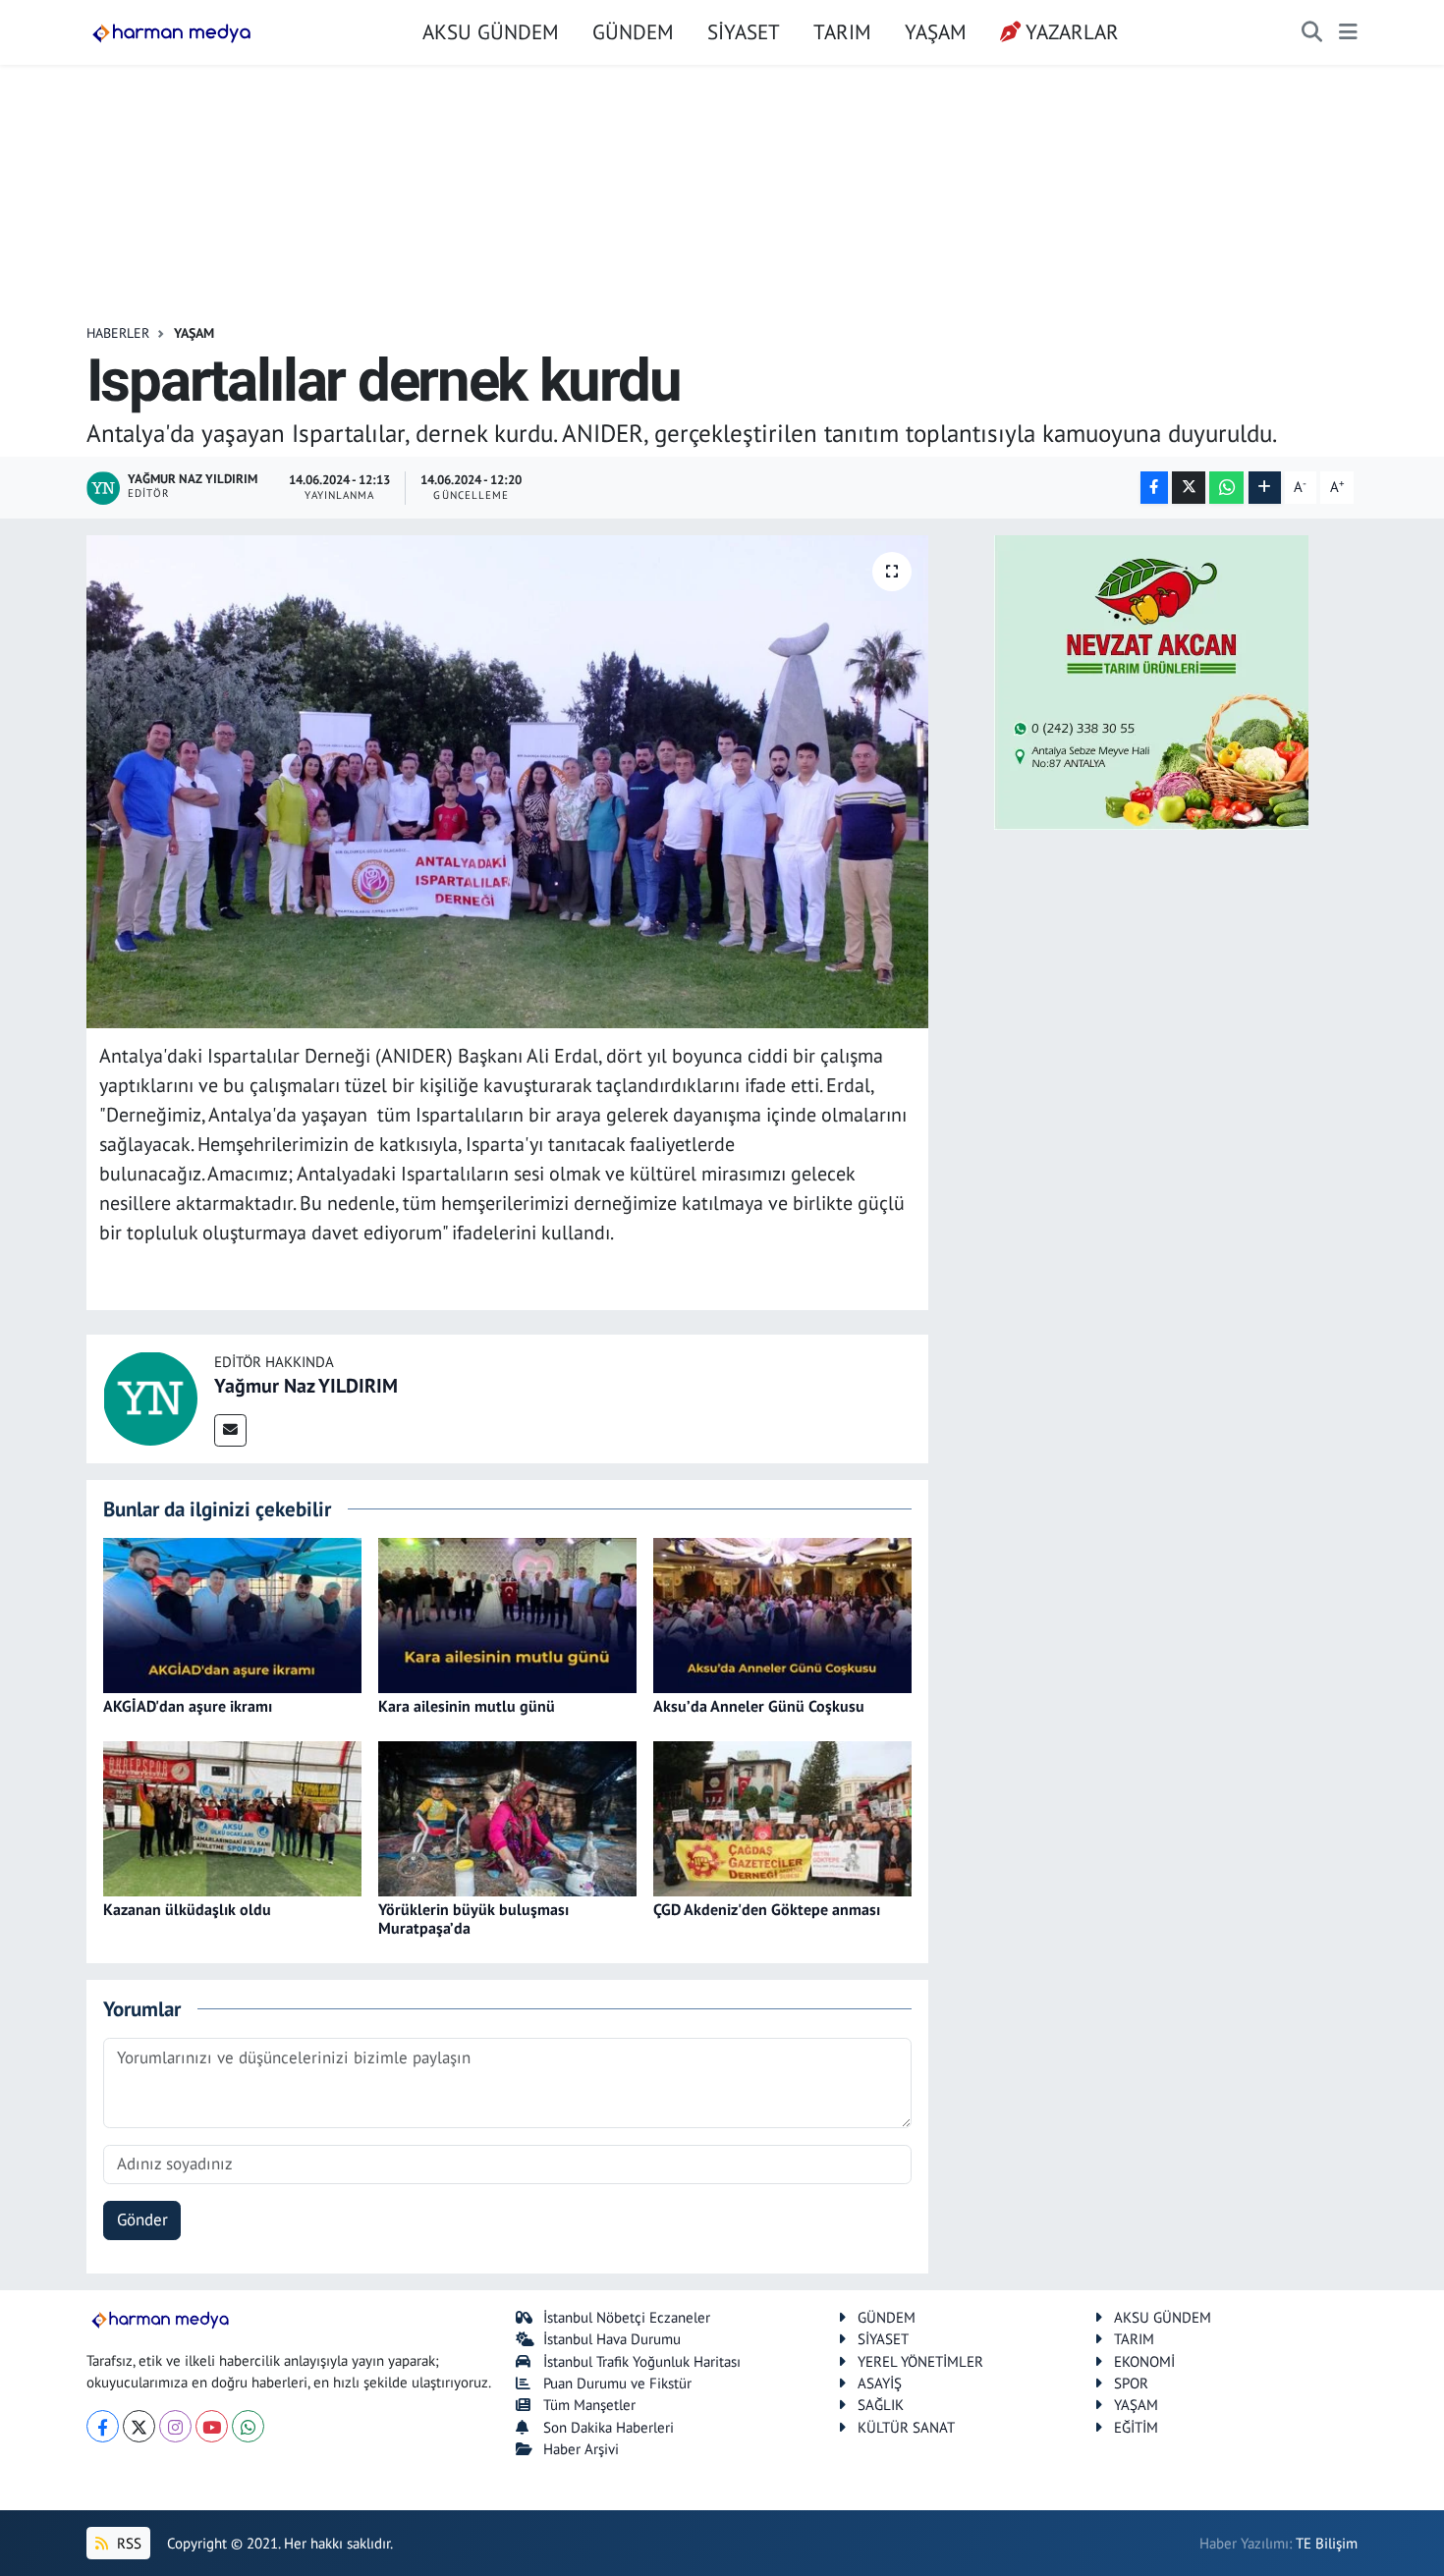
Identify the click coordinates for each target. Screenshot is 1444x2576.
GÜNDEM (633, 31)
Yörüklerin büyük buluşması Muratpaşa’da (473, 1918)
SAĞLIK (881, 2405)
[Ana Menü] (1348, 32)
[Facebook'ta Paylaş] (1154, 488)
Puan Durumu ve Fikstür (617, 2383)
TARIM (842, 31)
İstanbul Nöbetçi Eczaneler (627, 2317)
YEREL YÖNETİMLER (920, 2361)
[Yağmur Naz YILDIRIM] (150, 1398)
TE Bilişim (1327, 2543)
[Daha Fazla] (1265, 488)
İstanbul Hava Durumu (612, 2339)
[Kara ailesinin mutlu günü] (507, 1614)
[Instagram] (175, 2426)
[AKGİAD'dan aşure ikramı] (232, 1614)
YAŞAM (936, 31)
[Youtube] (212, 2426)
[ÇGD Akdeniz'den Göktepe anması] (782, 1817)
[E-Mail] (230, 1430)
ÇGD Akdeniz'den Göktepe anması (767, 1909)
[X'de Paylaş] (1189, 488)
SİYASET (744, 31)
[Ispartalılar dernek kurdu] (507, 782)
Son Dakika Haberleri (609, 2427)
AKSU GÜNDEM (491, 31)
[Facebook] (103, 2426)
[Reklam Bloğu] (1151, 681)
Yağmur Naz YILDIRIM (306, 1386)
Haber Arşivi (581, 2449)
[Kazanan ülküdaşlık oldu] (232, 1817)
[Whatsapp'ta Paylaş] (1226, 488)
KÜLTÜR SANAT (906, 2427)
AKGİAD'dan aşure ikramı (188, 1706)
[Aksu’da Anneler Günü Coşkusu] (782, 1614)
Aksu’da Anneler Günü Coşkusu (759, 1706)
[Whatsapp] (248, 2426)
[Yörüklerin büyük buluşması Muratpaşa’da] (507, 1817)
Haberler (118, 333)
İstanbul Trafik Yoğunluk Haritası (642, 2361)
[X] (139, 2426)
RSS (127, 2543)
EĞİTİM (1136, 2427)
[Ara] (1312, 32)
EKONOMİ (1144, 2361)
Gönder (142, 2220)
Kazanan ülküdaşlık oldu (187, 1909)
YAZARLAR (1072, 31)
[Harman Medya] (171, 32)
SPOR (1131, 2383)
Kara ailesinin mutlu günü (467, 1706)
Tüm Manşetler (589, 2405)
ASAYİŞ (880, 2383)
